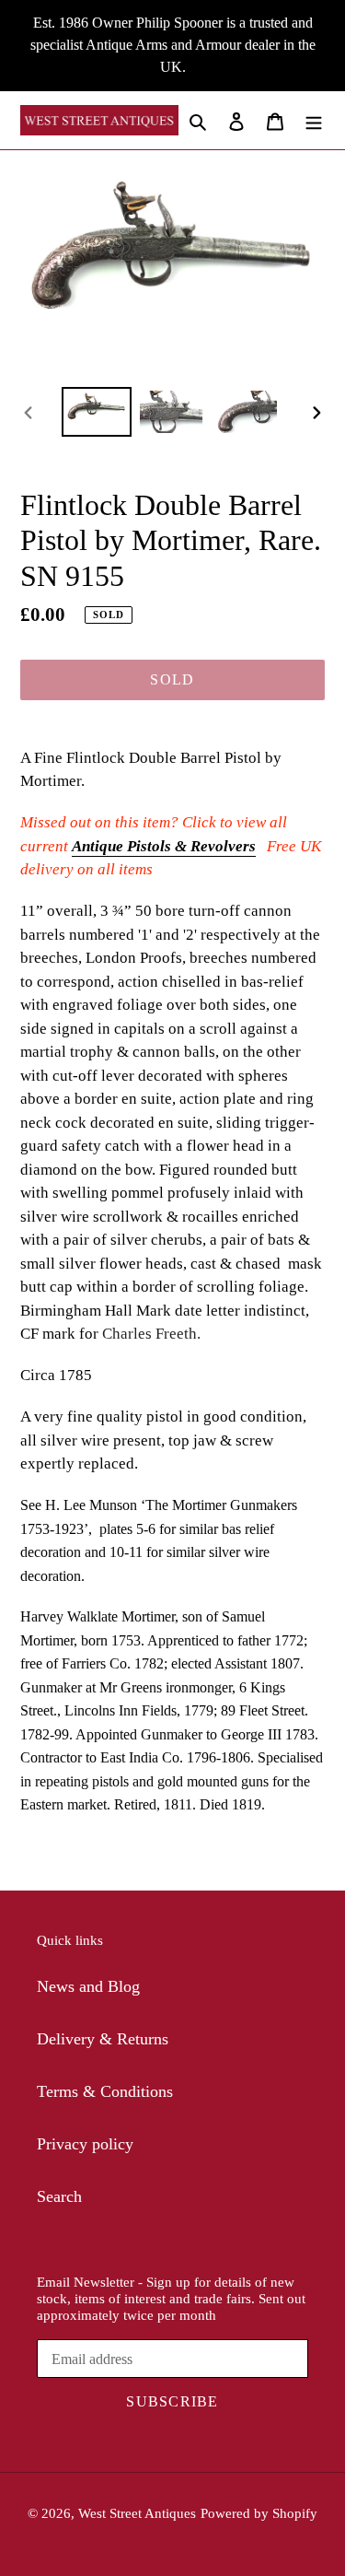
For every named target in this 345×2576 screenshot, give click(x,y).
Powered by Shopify (259, 2513)
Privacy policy (85, 2144)
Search (59, 2196)
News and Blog (88, 1986)
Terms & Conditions (105, 2091)
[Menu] (314, 120)
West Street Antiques (137, 2513)
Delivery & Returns (103, 2039)
